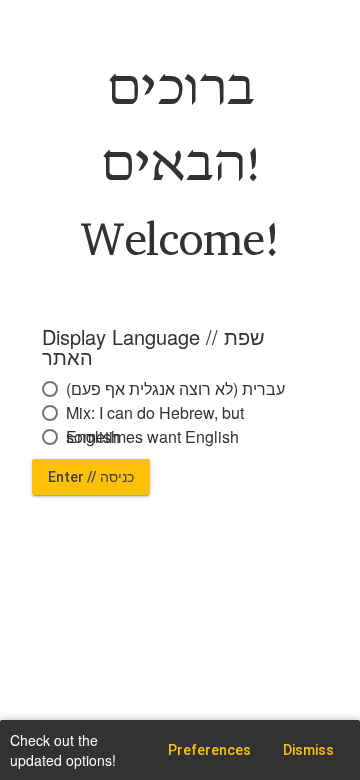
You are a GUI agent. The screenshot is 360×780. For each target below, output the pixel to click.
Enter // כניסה (91, 477)
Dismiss (308, 750)
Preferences (209, 750)
